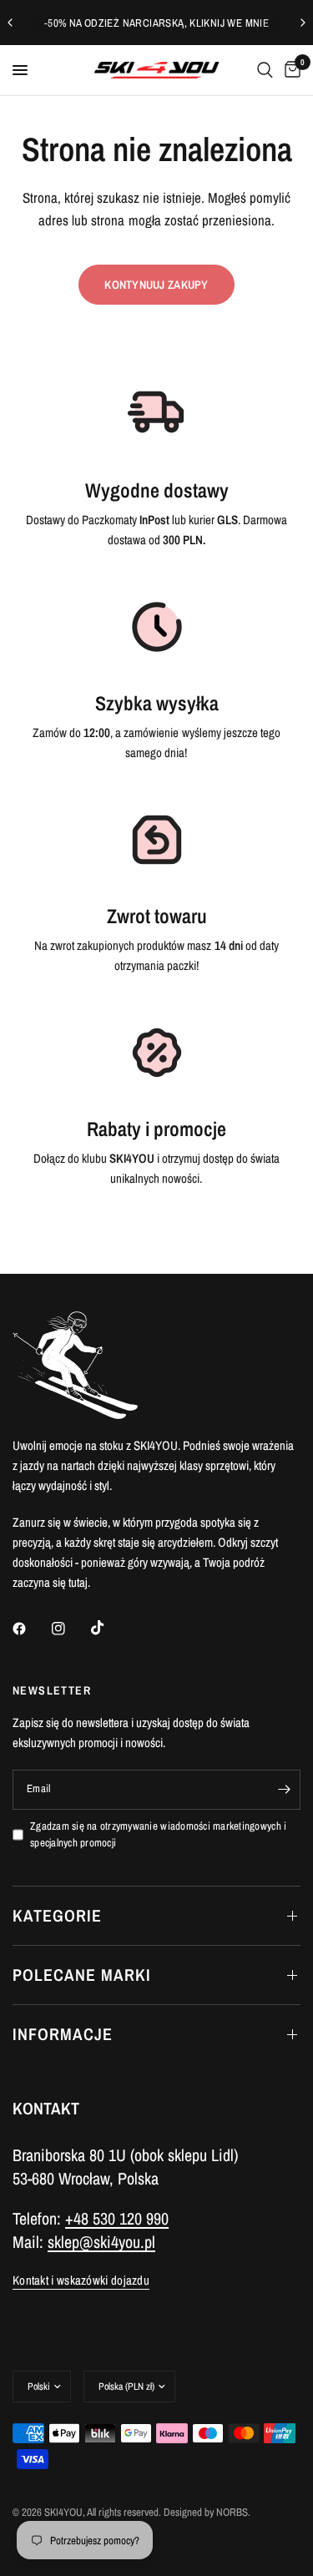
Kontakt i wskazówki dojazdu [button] (81, 2280)
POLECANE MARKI (82, 1975)
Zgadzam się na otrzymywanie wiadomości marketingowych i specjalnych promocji (158, 1835)
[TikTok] (109, 1628)
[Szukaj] (265, 70)
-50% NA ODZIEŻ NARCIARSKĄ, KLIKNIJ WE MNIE (156, 23)
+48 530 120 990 (117, 2218)
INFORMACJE (63, 2034)
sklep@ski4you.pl (101, 2242)
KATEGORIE (57, 1915)
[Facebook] (31, 1629)
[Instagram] (70, 1629)
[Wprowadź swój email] (284, 1790)
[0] (290, 70)
